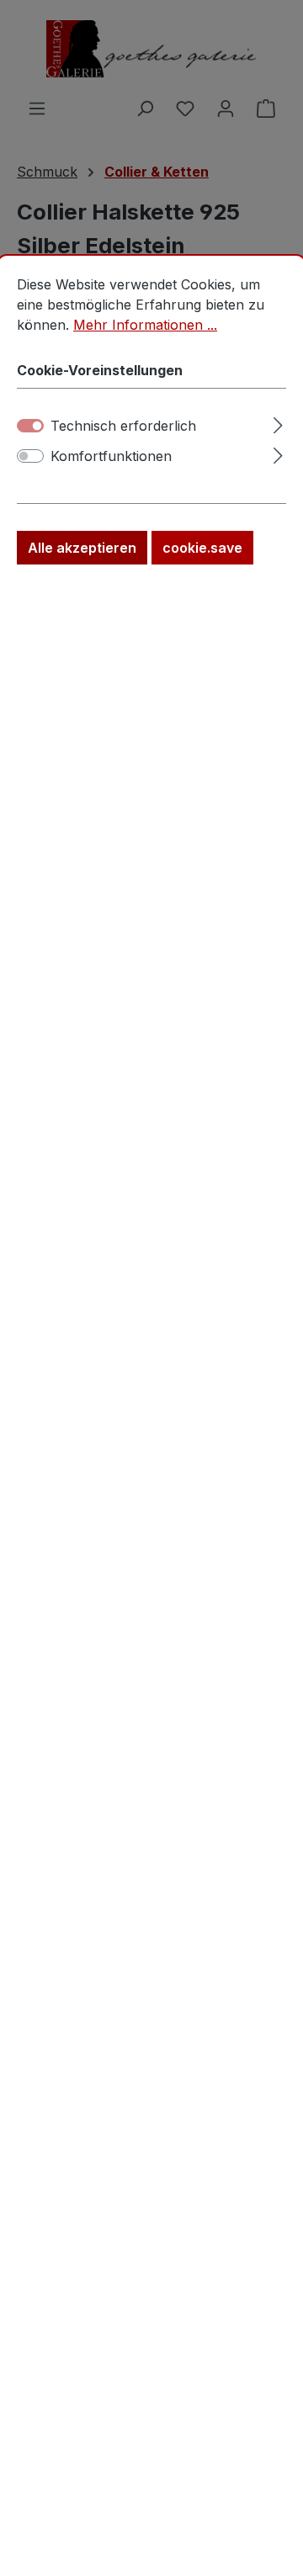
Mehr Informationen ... (145, 325)
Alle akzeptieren (82, 548)
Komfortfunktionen (111, 456)
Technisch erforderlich (123, 426)
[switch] (30, 456)
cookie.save (202, 548)
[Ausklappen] (278, 423)
